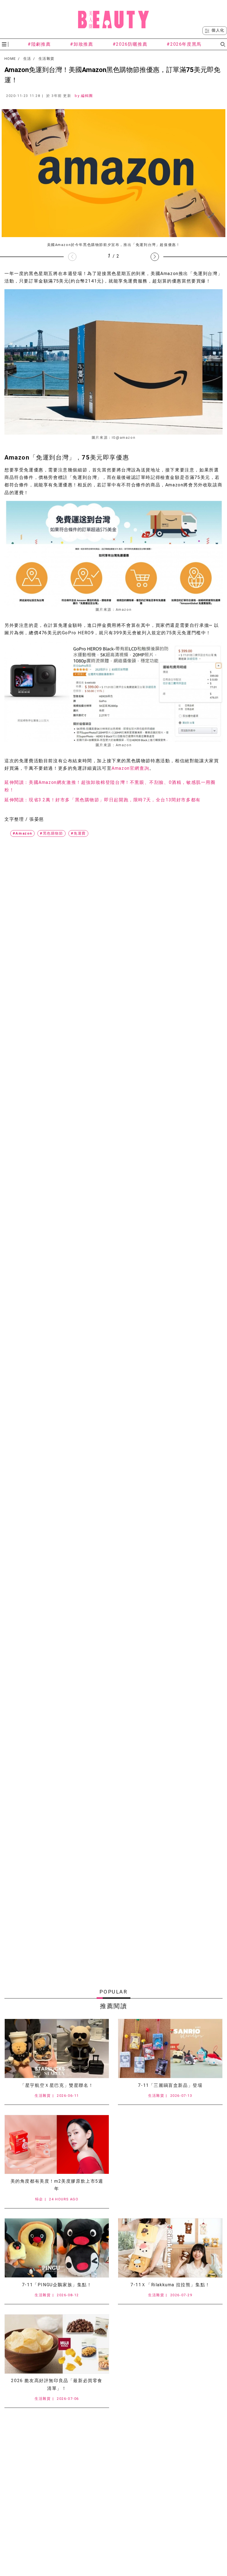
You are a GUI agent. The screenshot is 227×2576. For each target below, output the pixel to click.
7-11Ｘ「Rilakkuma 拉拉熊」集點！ (170, 2285)
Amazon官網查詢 (130, 768)
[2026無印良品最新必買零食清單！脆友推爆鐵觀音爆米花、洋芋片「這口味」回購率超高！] (57, 2344)
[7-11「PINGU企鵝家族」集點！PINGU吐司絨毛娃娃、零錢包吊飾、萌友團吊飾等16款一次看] (57, 2248)
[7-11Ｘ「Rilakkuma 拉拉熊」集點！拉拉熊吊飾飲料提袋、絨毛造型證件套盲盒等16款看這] (170, 2248)
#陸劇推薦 (39, 44)
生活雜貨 (46, 59)
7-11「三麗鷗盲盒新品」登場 (170, 2085)
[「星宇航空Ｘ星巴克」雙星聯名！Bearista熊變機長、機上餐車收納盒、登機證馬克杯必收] (57, 2048)
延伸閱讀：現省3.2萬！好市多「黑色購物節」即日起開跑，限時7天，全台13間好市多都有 (103, 800)
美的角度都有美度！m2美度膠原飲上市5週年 (57, 2185)
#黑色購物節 (51, 833)
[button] (155, 257)
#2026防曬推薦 (130, 44)
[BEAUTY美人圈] (114, 19)
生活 (27, 59)
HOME (10, 59)
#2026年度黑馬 (184, 44)
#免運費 (78, 833)
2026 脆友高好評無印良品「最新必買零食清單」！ (57, 2384)
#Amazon (22, 833)
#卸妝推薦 (82, 44)
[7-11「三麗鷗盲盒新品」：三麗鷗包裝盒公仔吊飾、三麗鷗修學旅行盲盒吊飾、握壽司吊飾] (170, 2048)
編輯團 (87, 96)
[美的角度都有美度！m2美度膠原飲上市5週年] (57, 2145)
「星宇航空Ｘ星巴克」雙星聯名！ (57, 2085)
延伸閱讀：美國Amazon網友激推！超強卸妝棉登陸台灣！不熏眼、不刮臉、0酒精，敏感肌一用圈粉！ (110, 786)
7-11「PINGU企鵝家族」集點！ (57, 2285)
